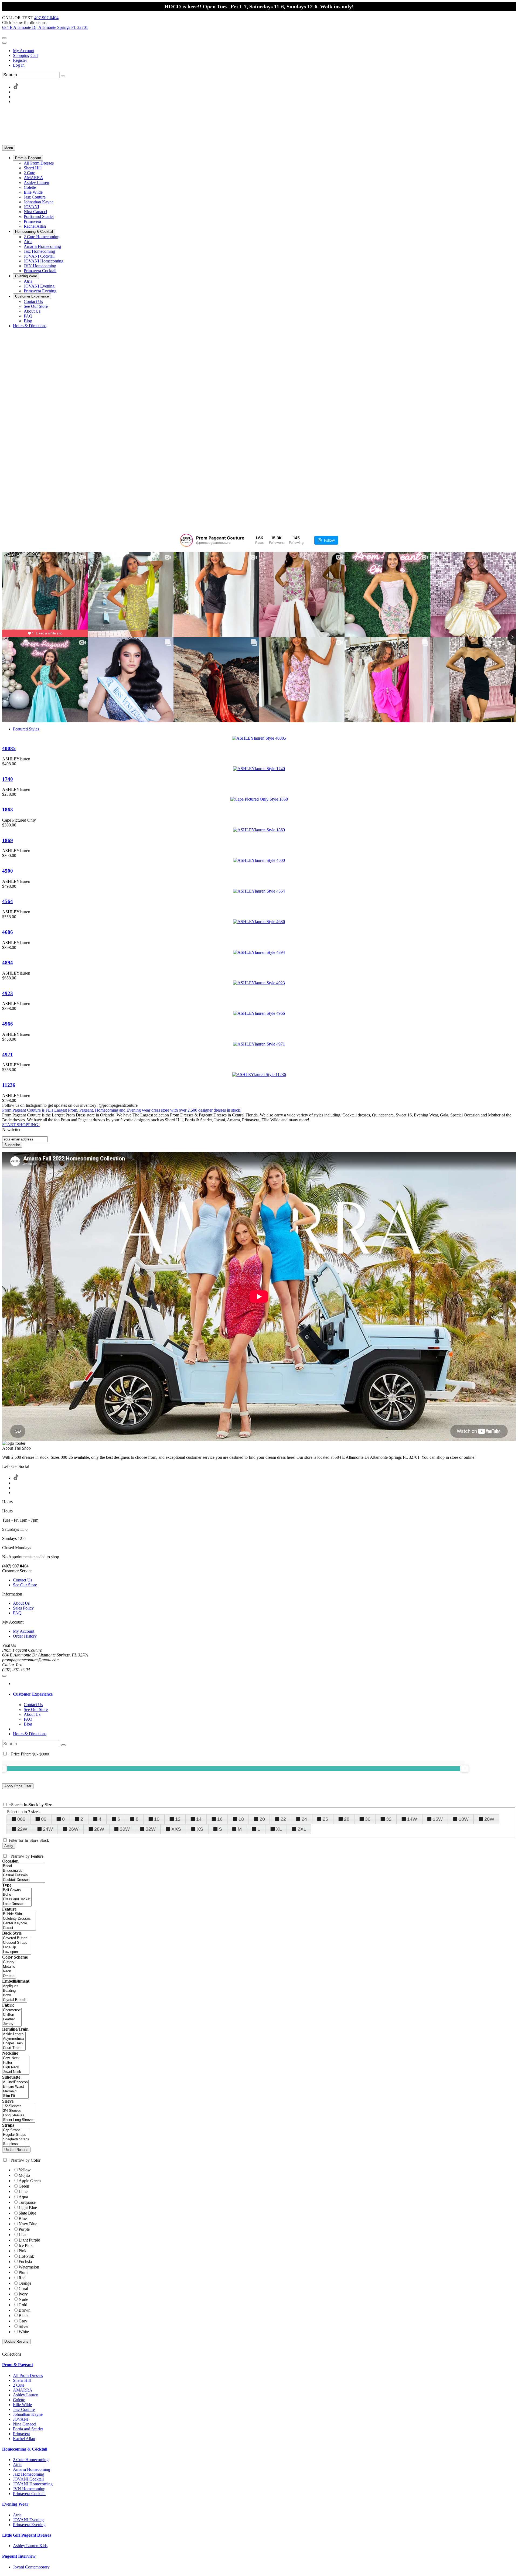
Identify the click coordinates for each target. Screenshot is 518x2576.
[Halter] (16, 2063)
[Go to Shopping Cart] (4, 38)
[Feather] (12, 2019)
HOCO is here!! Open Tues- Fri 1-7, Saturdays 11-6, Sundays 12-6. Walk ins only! (259, 6)
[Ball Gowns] (17, 1890)
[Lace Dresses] (17, 1904)
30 (368, 1819)
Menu (9, 148)
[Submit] (63, 76)
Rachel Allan (24, 2439)
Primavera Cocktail (29, 2494)
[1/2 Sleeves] (19, 2106)
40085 (9, 748)
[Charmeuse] (12, 2010)
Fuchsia (25, 2262)
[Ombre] (9, 1976)
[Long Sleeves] (19, 2115)
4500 (8, 871)
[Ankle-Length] (14, 2034)
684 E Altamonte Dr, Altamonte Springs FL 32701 (45, 27)
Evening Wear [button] (15, 2504)
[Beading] (15, 1991)
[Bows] (15, 1995)
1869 (8, 840)
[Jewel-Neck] (16, 2072)
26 (325, 1819)
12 (178, 1819)
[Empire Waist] (15, 2087)
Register (20, 60)
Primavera (22, 2434)
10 (157, 1819)
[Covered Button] (17, 1938)
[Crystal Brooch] (15, 2000)
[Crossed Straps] (17, 1943)
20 (262, 1819)
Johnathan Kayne (28, 2414)
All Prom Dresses (28, 2375)
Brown (25, 2310)
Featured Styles (26, 729)
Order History (25, 1636)
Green (24, 2186)
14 (199, 1819)
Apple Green (30, 2181)
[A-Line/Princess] (15, 2082)
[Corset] (19, 1928)
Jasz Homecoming (29, 2474)
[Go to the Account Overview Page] (4, 43)
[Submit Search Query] (63, 1745)
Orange (25, 2283)
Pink (23, 2251)
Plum (23, 2272)
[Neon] (9, 1971)
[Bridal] (24, 1866)
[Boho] (17, 1895)
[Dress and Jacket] (17, 1899)
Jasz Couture (24, 2409)
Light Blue (28, 2208)
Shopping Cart (25, 55)
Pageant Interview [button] (19, 2556)
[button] (28, 158)
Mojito (24, 2175)
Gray (23, 2321)
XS (200, 1829)
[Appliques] (15, 1986)
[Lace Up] (17, 1947)
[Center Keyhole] (19, 1923)
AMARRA (23, 2390)
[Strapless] (16, 2144)
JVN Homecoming (29, 2489)
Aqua (23, 2197)
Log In (19, 65)
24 (304, 1819)
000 (21, 1819)
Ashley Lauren (26, 2395)
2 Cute (19, 2385)
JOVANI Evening (28, 2520)
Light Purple (29, 2240)
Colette (19, 2400)
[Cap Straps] (16, 2130)
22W (22, 1829)
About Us (21, 1603)
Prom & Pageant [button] (18, 2365)
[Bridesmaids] (24, 1871)
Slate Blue (27, 2213)
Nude (23, 2299)
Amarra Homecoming (32, 2469)
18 (241, 1819)
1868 (8, 810)
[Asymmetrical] (14, 2039)
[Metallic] (9, 1967)
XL (279, 1829)
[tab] (264, 1694)
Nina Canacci (25, 2424)
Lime (23, 2191)
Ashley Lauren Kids (30, 2546)
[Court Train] (14, 2048)
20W (489, 1819)
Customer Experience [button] (33, 1694)
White (24, 2332)
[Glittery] (9, 1962)
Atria (17, 2464)
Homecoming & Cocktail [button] (25, 2449)
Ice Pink (26, 2245)
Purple (24, 2229)
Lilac (23, 2235)
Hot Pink (26, 2256)
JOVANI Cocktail (28, 2479)
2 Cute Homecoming (31, 2460)
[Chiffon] (12, 2015)
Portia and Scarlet (28, 2429)
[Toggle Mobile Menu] (4, 1676)
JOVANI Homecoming (33, 2484)
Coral (23, 2289)
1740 (8, 779)
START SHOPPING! (21, 1125)
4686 (8, 932)
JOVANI (21, 2419)
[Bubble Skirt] (19, 1914)
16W (438, 1819)
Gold (23, 2305)
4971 (8, 1055)
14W (412, 1819)
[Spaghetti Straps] (16, 2139)
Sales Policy (23, 1608)
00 (44, 1819)
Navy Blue (28, 2224)
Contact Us (23, 1580)
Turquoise (27, 2202)
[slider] (465, 1768)
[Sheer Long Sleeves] (19, 2120)
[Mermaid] (15, 2091)
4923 (8, 993)
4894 (8, 963)
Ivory (23, 2294)
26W (74, 1829)
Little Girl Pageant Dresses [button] (27, 2535)
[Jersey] (12, 2024)
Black (24, 2316)
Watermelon (29, 2267)
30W (125, 1829)
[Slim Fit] (15, 2096)
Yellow (25, 2170)
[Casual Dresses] (24, 1875)
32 (389, 1819)
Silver (24, 2326)
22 (283, 1819)
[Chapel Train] (14, 2043)
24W (48, 1829)
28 (347, 1819)
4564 (8, 901)
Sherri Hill (22, 2380)
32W (151, 1829)
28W (99, 1829)
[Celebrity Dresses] (19, 1919)
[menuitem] (264, 51)
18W (464, 1819)
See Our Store (25, 1585)
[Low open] (17, 1952)
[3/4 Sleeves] (19, 2111)
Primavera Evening (29, 2525)
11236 (9, 1085)
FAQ (17, 1613)
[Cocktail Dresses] (24, 1880)
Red (22, 2278)
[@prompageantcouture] (186, 540)
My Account (24, 51)
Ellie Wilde (22, 2405)
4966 (8, 1024)
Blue (23, 2218)
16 (220, 1819)
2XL (302, 1829)
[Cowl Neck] (16, 2058)
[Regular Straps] (16, 2135)
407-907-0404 (46, 18)
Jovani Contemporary (31, 2567)
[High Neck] (16, 2067)
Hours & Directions (30, 1734)
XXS (176, 1829)
